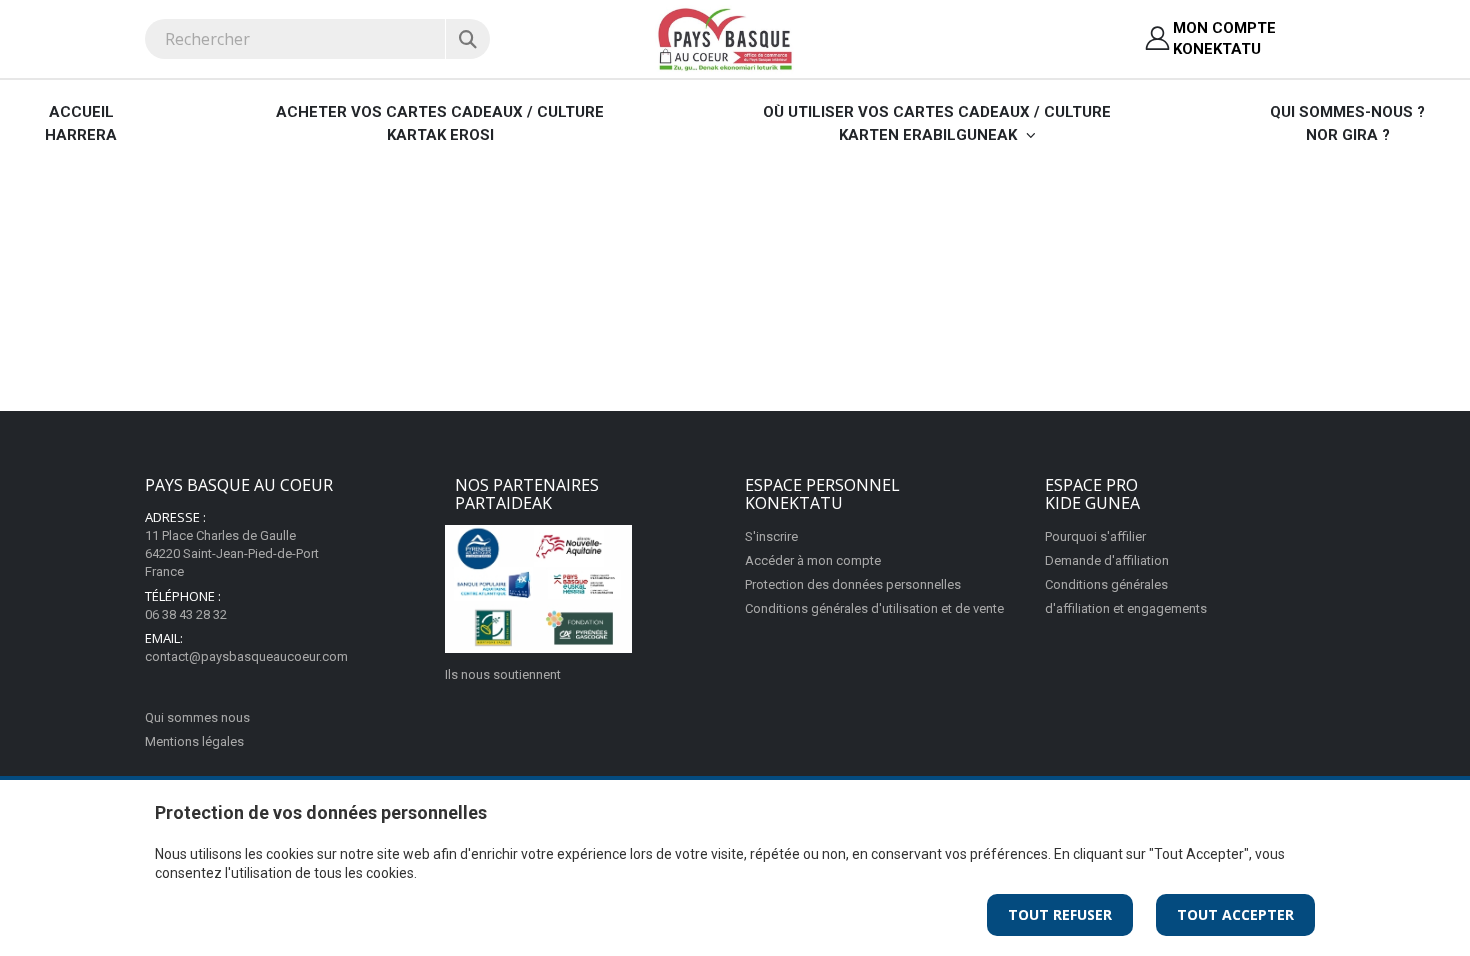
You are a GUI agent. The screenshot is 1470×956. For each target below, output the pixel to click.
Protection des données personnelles (853, 584)
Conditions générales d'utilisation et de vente (874, 608)
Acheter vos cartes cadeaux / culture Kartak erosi (440, 123)
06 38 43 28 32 (186, 614)
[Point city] (538, 589)
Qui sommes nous (197, 717)
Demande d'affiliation (1107, 560)
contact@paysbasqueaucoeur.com (246, 656)
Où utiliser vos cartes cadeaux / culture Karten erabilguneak (937, 123)
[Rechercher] (467, 39)
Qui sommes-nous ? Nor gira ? (1347, 123)
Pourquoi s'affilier (1095, 536)
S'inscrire (771, 536)
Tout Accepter (1235, 914)
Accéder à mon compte (813, 560)
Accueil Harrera (81, 123)
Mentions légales (194, 741)
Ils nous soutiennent (503, 674)
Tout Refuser (1060, 914)
